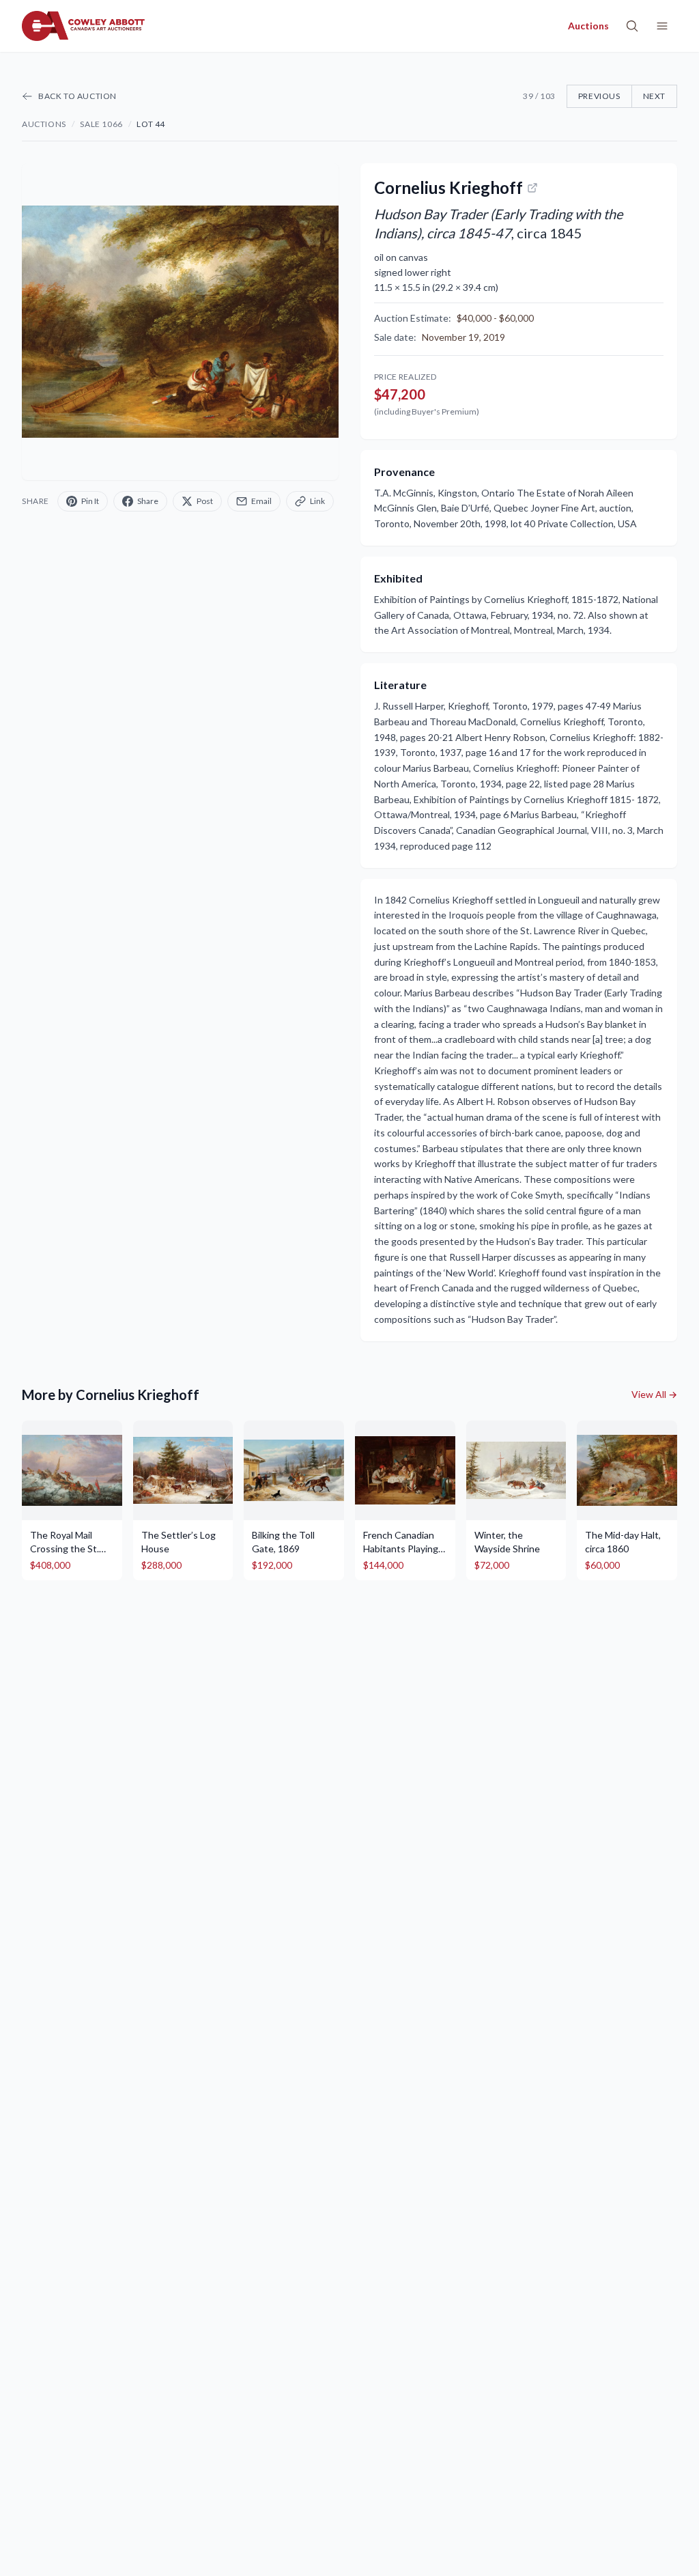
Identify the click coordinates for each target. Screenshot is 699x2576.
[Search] (632, 26)
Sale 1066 (101, 124)
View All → (654, 1394)
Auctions (44, 124)
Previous (599, 96)
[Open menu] (662, 26)
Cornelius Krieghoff (448, 187)
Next (654, 96)
